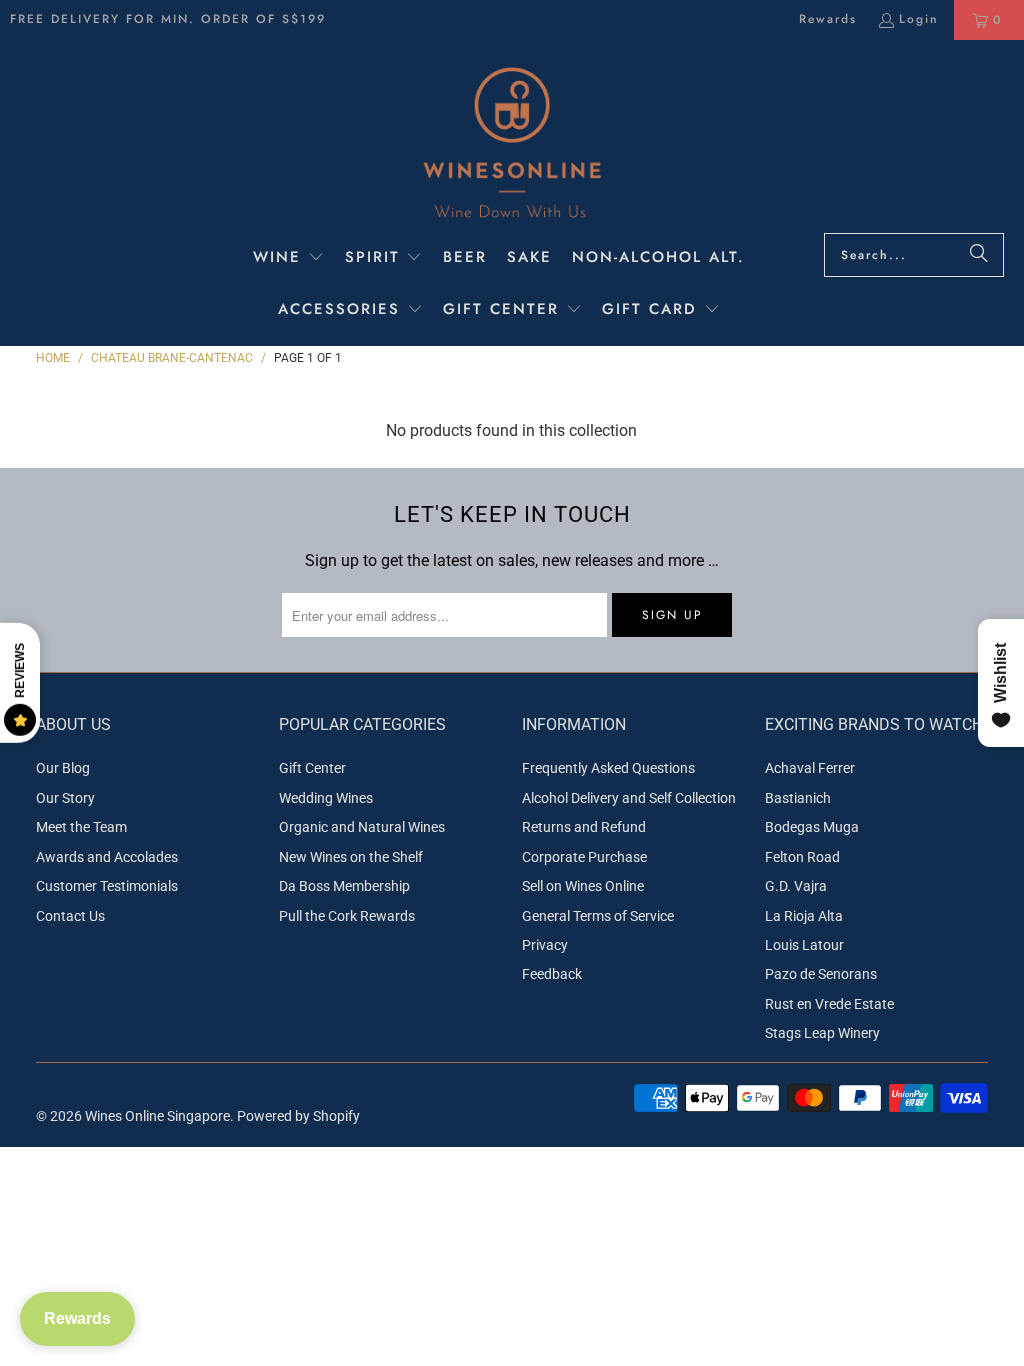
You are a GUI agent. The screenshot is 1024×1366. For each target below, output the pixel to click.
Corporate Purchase (584, 857)
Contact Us (70, 916)
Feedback (552, 974)
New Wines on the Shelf (351, 857)
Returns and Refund (584, 827)
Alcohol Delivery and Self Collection (629, 798)
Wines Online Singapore (157, 1116)
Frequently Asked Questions (608, 768)
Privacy (545, 945)
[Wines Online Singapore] (512, 141)
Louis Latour (804, 945)
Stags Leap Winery (822, 1033)
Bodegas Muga (812, 827)
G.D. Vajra (796, 886)
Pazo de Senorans (821, 974)
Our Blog (63, 768)
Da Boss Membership (344, 886)
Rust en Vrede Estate (829, 1004)
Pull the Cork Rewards (347, 916)
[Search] (979, 255)
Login (919, 19)
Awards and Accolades (107, 857)
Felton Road (802, 857)
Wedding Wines (326, 798)
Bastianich (798, 798)
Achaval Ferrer (810, 768)
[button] (288, 259)
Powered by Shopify (298, 1116)
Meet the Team (81, 827)
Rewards (828, 19)
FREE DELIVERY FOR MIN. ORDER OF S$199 (168, 19)
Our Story (65, 798)
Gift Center (312, 768)
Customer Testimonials (107, 886)
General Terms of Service (598, 916)
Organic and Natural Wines (362, 827)
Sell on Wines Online (583, 886)
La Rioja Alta (804, 916)
